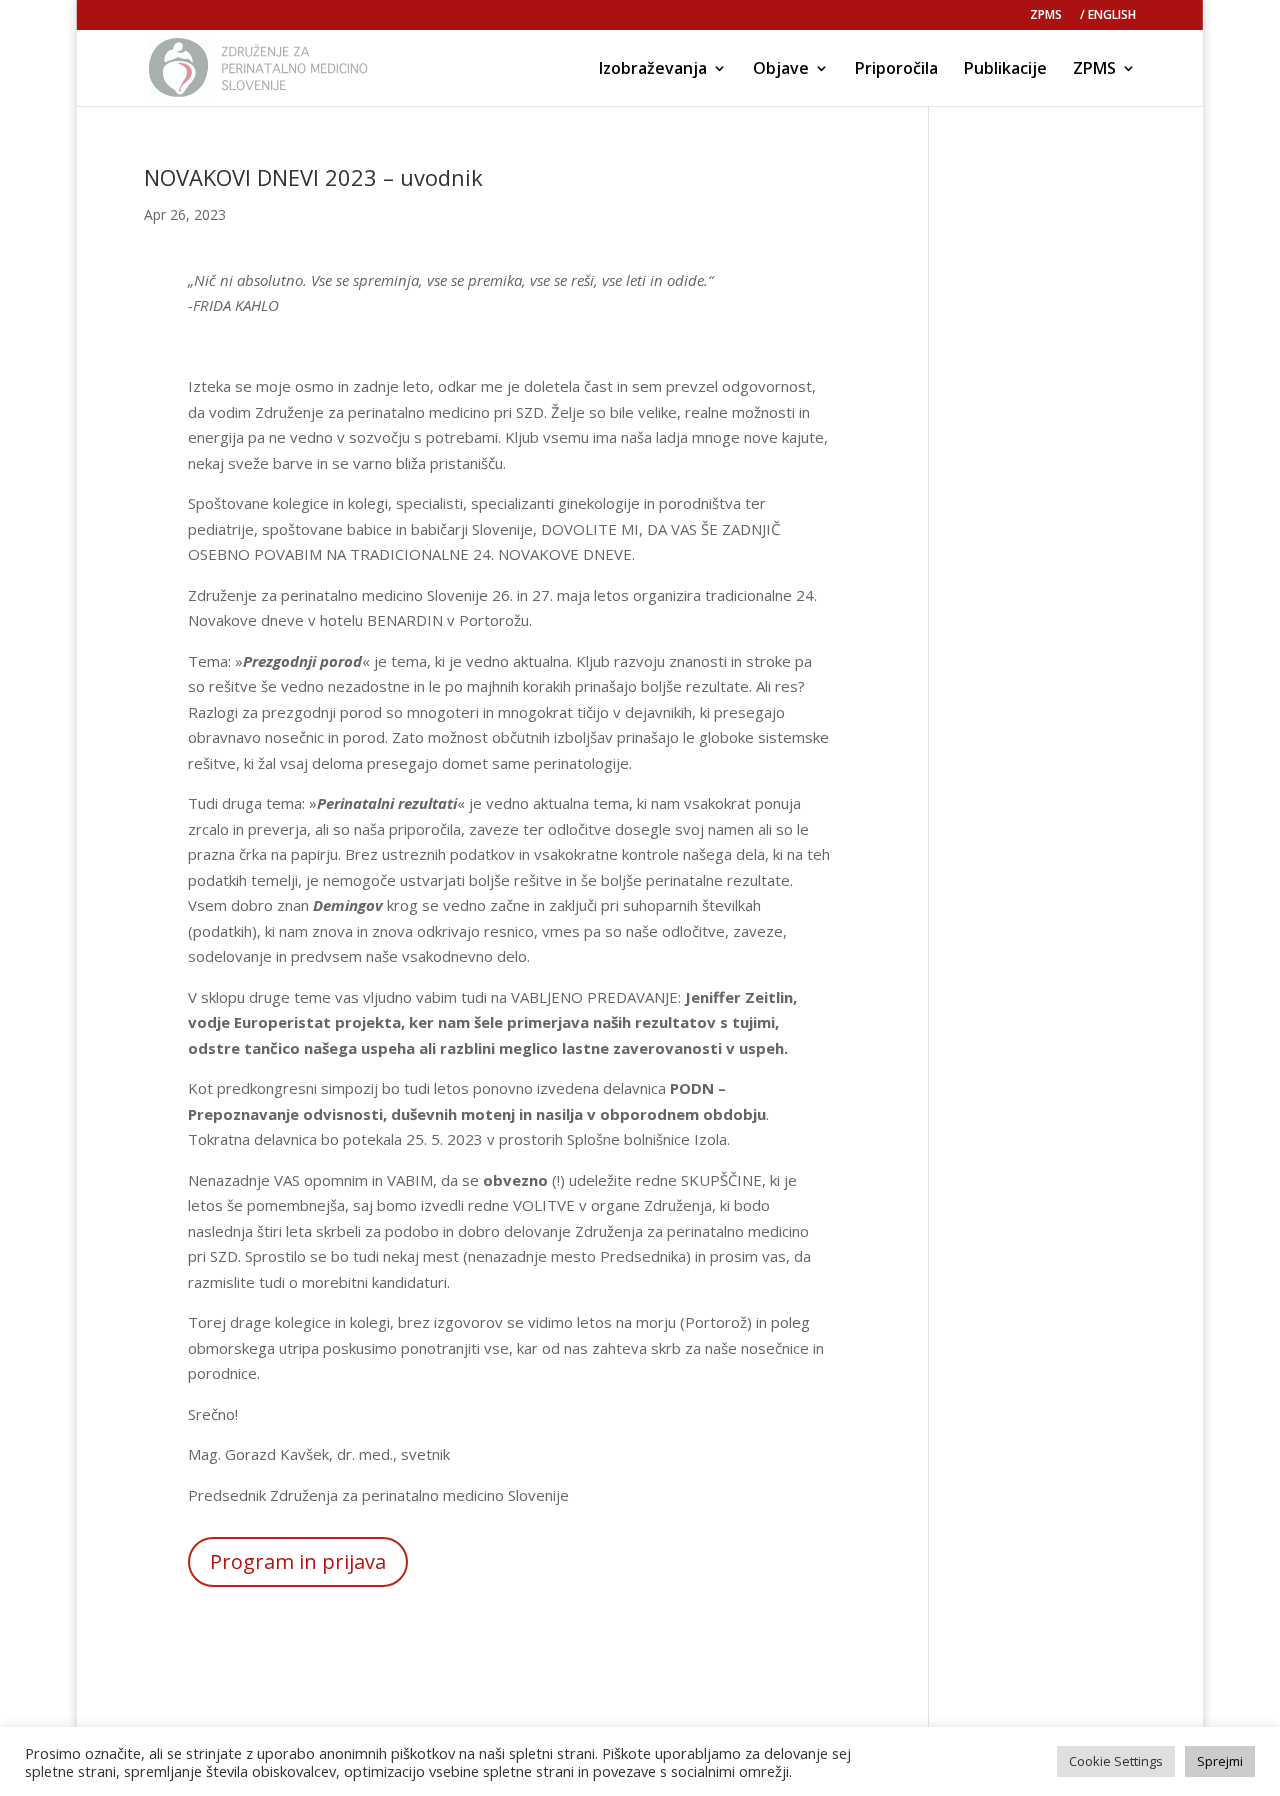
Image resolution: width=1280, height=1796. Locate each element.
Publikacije (1005, 70)
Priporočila (896, 70)
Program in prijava (298, 1561)
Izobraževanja (653, 70)
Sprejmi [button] (1220, 1761)
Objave (781, 70)
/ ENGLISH (1108, 16)
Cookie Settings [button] (1116, 1761)
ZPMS (1046, 16)
